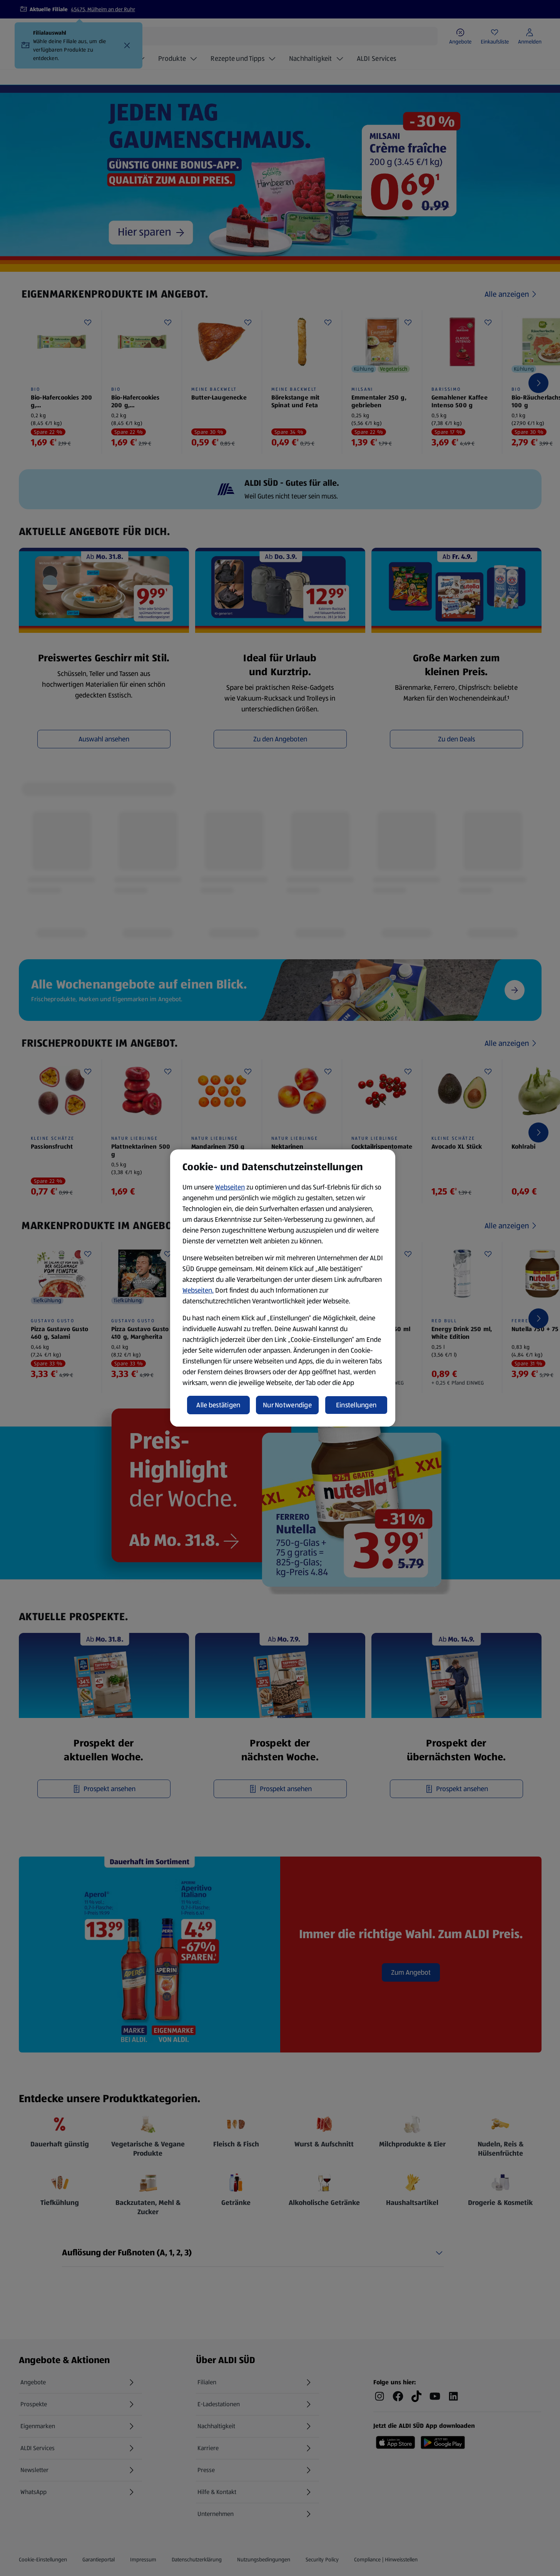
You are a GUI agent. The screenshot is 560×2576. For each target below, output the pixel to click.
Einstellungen (356, 1405)
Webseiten (230, 1187)
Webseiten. (198, 1290)
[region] (283, 1288)
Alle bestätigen (218, 1405)
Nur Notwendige (287, 1405)
